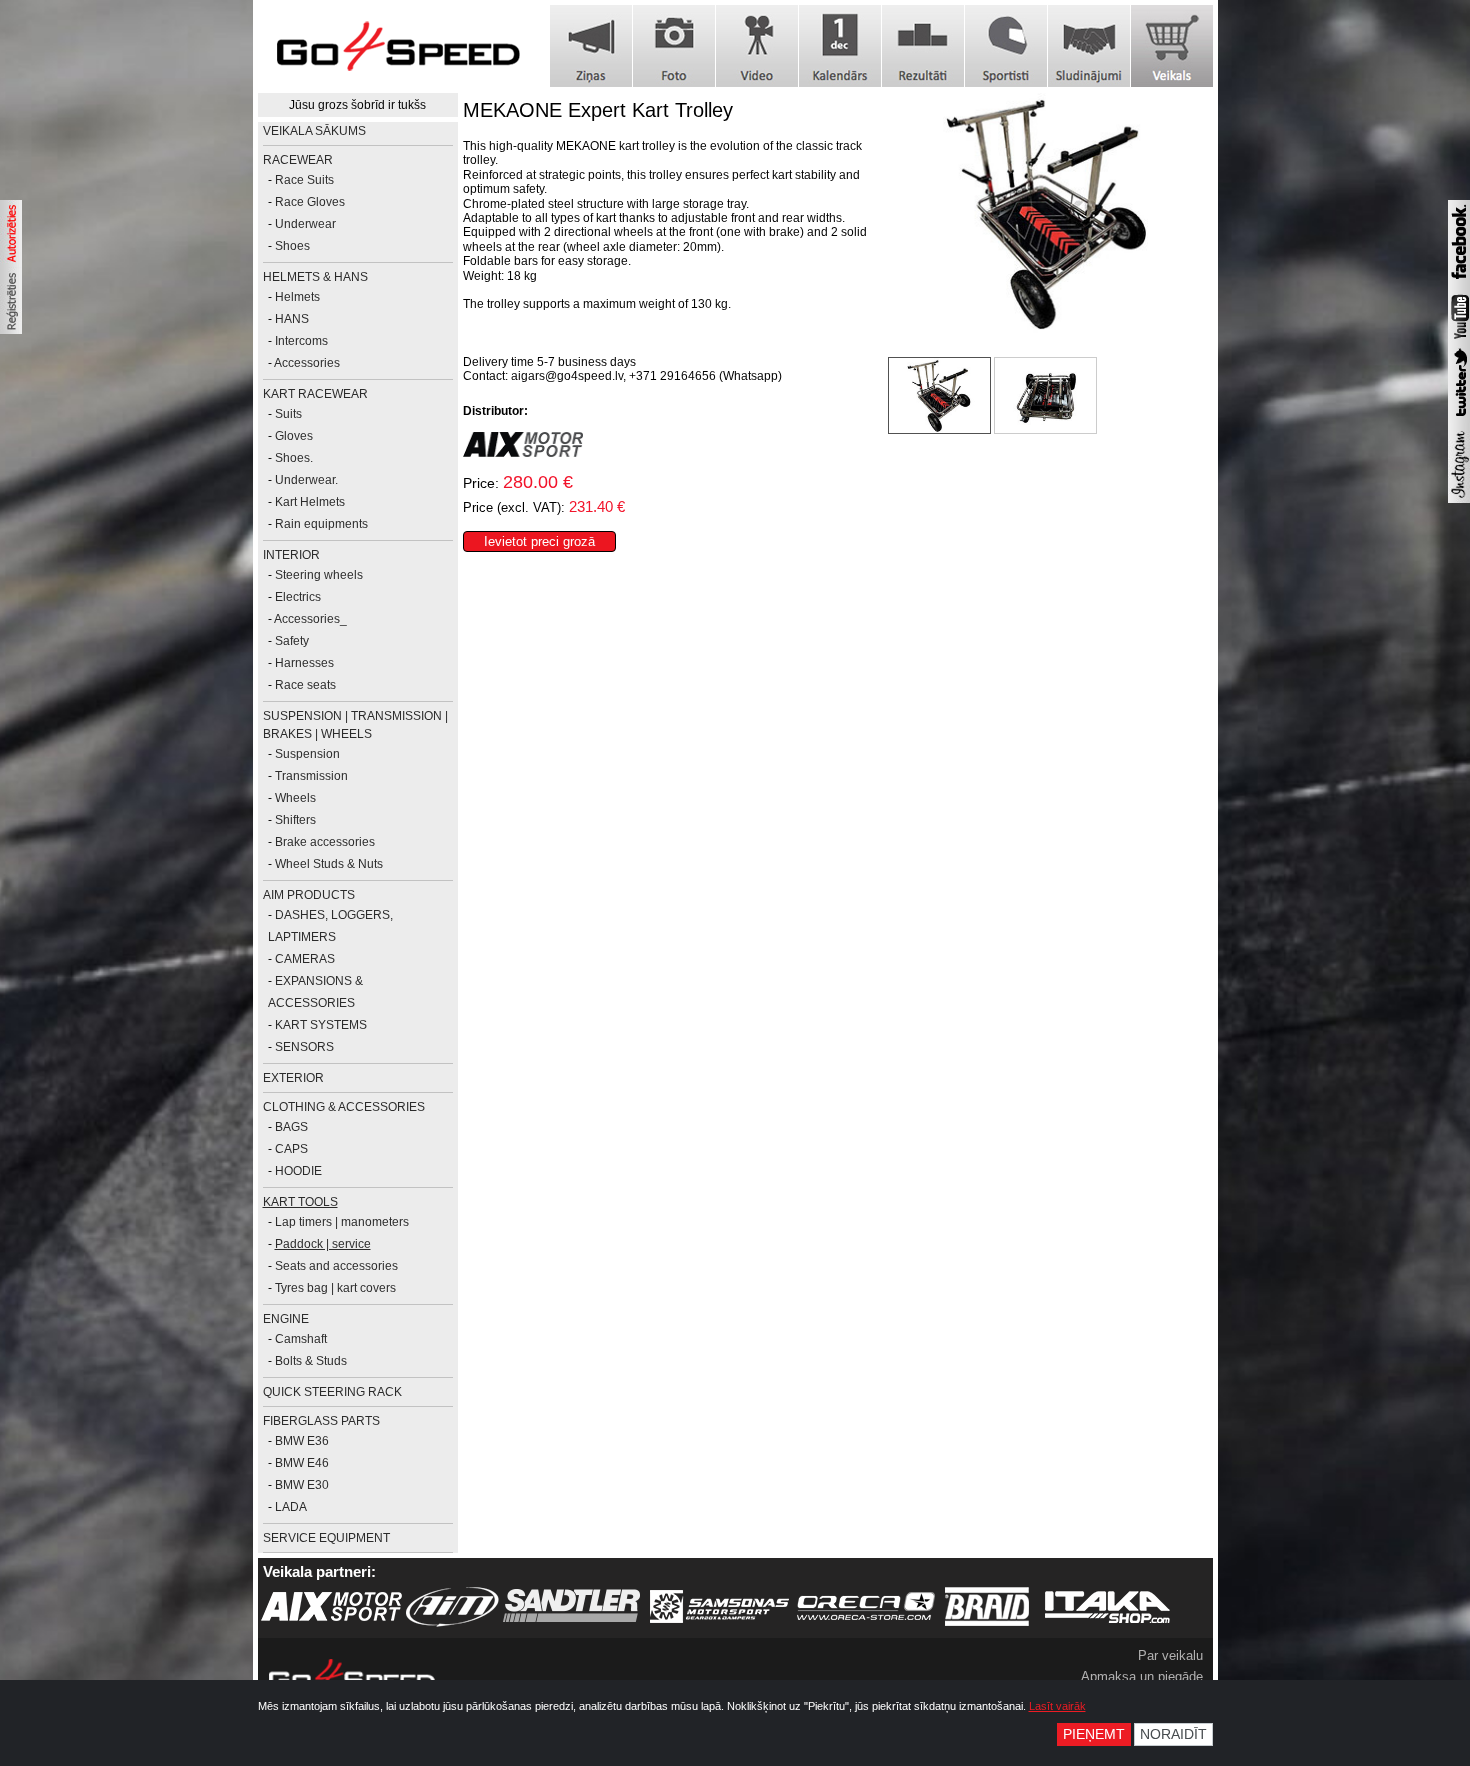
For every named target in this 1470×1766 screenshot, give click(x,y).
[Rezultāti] (923, 46)
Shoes (292, 246)
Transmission (311, 776)
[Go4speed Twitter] (1459, 419)
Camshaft (301, 1339)
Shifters (295, 820)
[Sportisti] (1006, 46)
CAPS (291, 1149)
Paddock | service (323, 1244)
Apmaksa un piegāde (1142, 1676)
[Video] (757, 46)
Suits (288, 414)
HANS (292, 319)
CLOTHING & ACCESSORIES (344, 1107)
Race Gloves (310, 202)
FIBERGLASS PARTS (321, 1421)
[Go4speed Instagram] (1459, 499)
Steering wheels (319, 575)
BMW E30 (302, 1485)
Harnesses (304, 663)
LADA (291, 1507)
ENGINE (286, 1319)
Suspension (307, 754)
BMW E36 (302, 1441)
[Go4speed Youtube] (1459, 340)
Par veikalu (1170, 1655)
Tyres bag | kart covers (335, 1288)
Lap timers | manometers (342, 1222)
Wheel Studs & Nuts (329, 864)
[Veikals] (1172, 46)
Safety (292, 641)
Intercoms (301, 341)
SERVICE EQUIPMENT (326, 1538)
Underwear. (306, 480)
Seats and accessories (336, 1266)
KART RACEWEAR (315, 394)
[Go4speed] (398, 46)
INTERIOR (291, 555)
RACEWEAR (298, 160)
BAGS (291, 1127)
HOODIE (298, 1171)
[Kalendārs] (840, 46)
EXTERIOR (293, 1078)
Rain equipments (321, 524)
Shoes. (294, 458)
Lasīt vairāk (1057, 1706)
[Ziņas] (591, 46)
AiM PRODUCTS (309, 895)
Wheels (295, 798)
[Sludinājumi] (1089, 46)
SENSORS (304, 1047)
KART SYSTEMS (321, 1025)
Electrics (298, 597)
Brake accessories (325, 842)
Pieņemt (1094, 1734)
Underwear (305, 224)
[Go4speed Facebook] (1459, 282)
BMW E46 (302, 1463)
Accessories (307, 363)
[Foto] (674, 46)
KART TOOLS (300, 1202)
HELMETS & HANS (315, 277)
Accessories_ (310, 619)
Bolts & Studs (311, 1361)
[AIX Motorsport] (523, 453)
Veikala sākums (314, 131)
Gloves (294, 436)
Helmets (297, 297)
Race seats (305, 685)
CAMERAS (305, 959)
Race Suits (304, 180)
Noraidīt (1173, 1734)
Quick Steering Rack (332, 1392)
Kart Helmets (310, 502)
